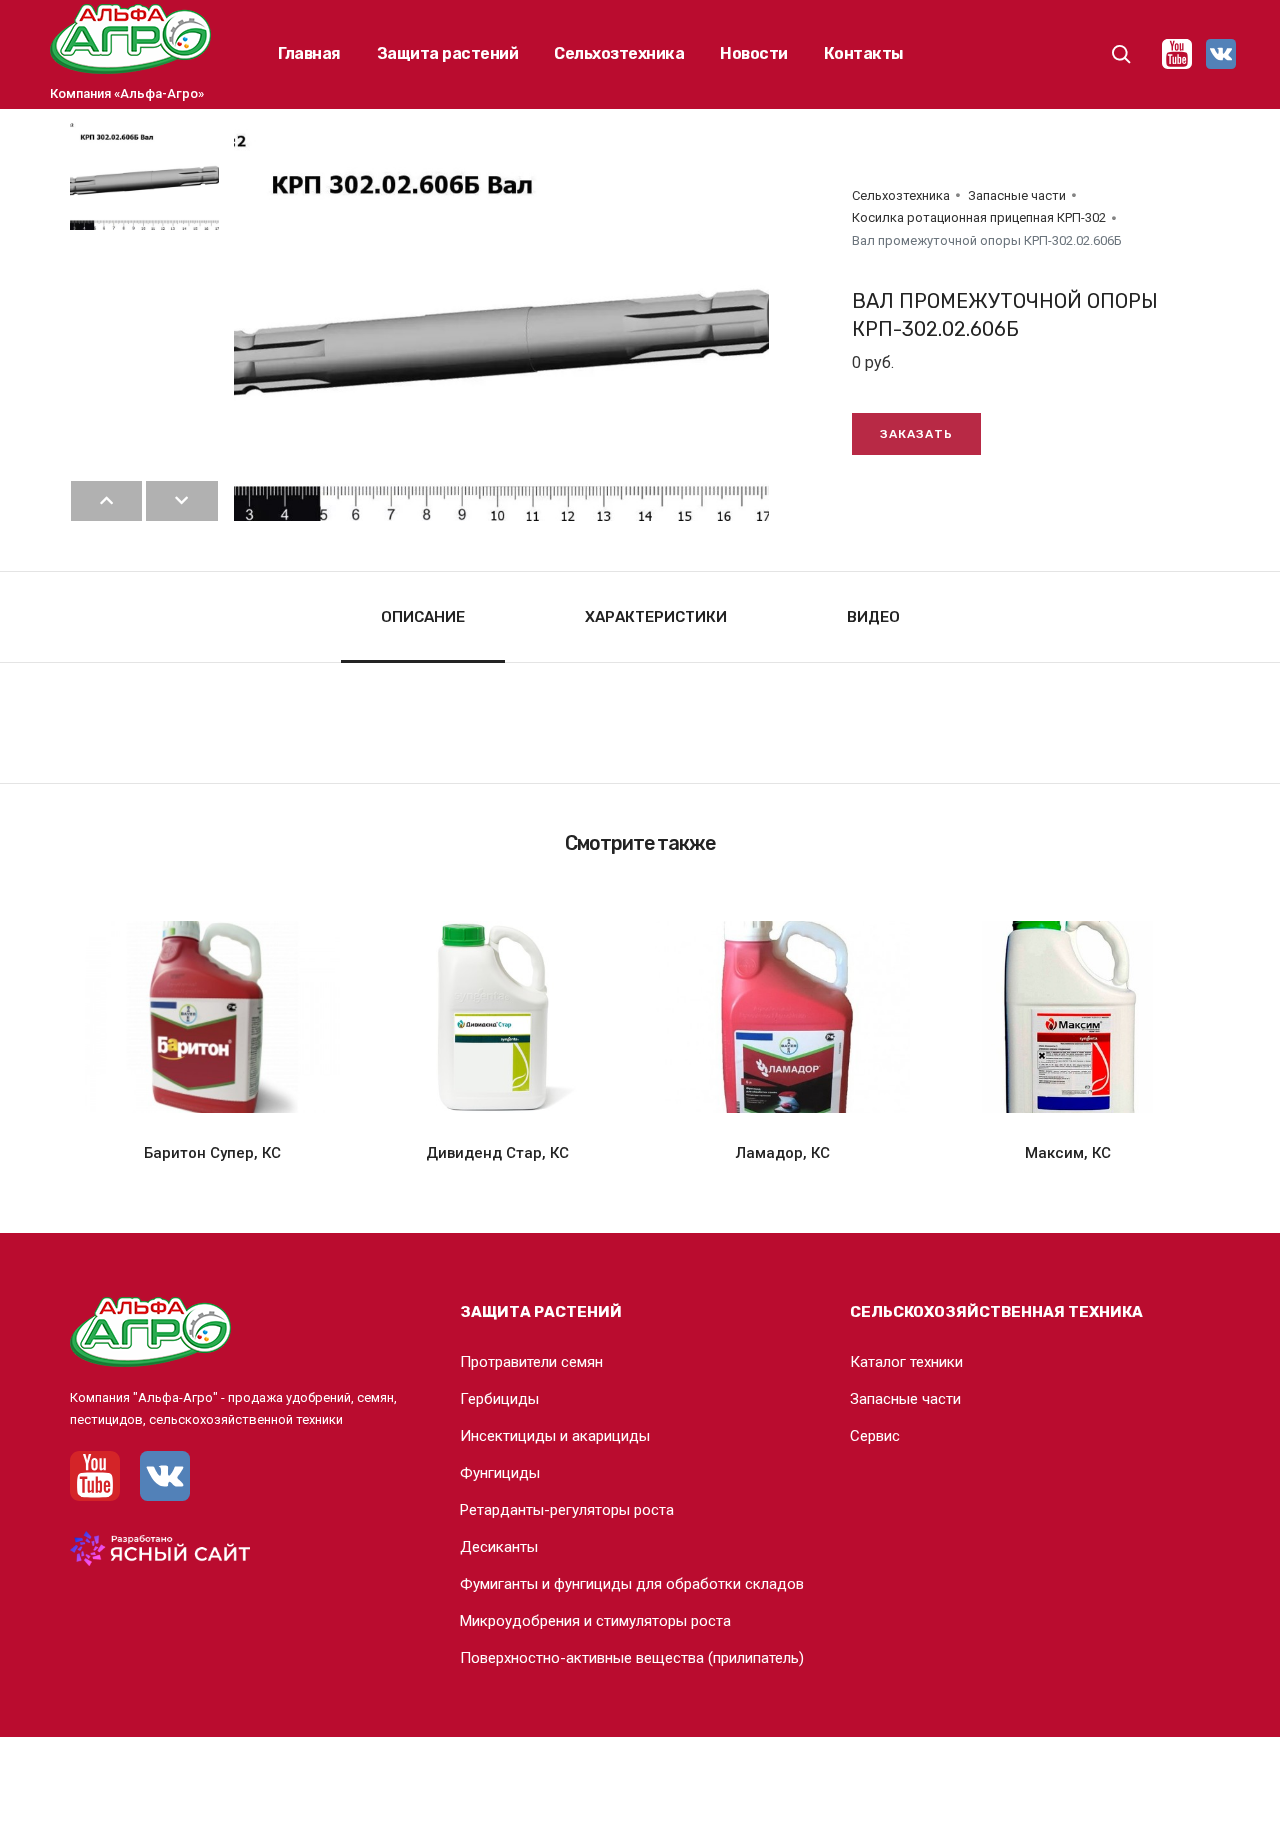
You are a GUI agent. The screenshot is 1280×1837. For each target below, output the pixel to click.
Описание (423, 617)
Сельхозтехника (619, 53)
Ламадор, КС (783, 1153)
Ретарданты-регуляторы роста (567, 1510)
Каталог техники (906, 1362)
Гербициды (499, 1399)
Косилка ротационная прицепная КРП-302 (979, 217)
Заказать (916, 434)
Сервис (875, 1436)
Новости (754, 53)
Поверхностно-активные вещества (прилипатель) (632, 1658)
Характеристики (656, 617)
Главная (309, 53)
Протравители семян (531, 1362)
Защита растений (448, 53)
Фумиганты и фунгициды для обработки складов (632, 1584)
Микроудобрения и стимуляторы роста (595, 1621)
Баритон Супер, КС (212, 1153)
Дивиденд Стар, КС (497, 1153)
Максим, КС (1068, 1153)
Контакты (864, 53)
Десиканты (499, 1547)
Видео (873, 617)
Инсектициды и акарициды (555, 1436)
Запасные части (1017, 195)
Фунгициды (500, 1473)
